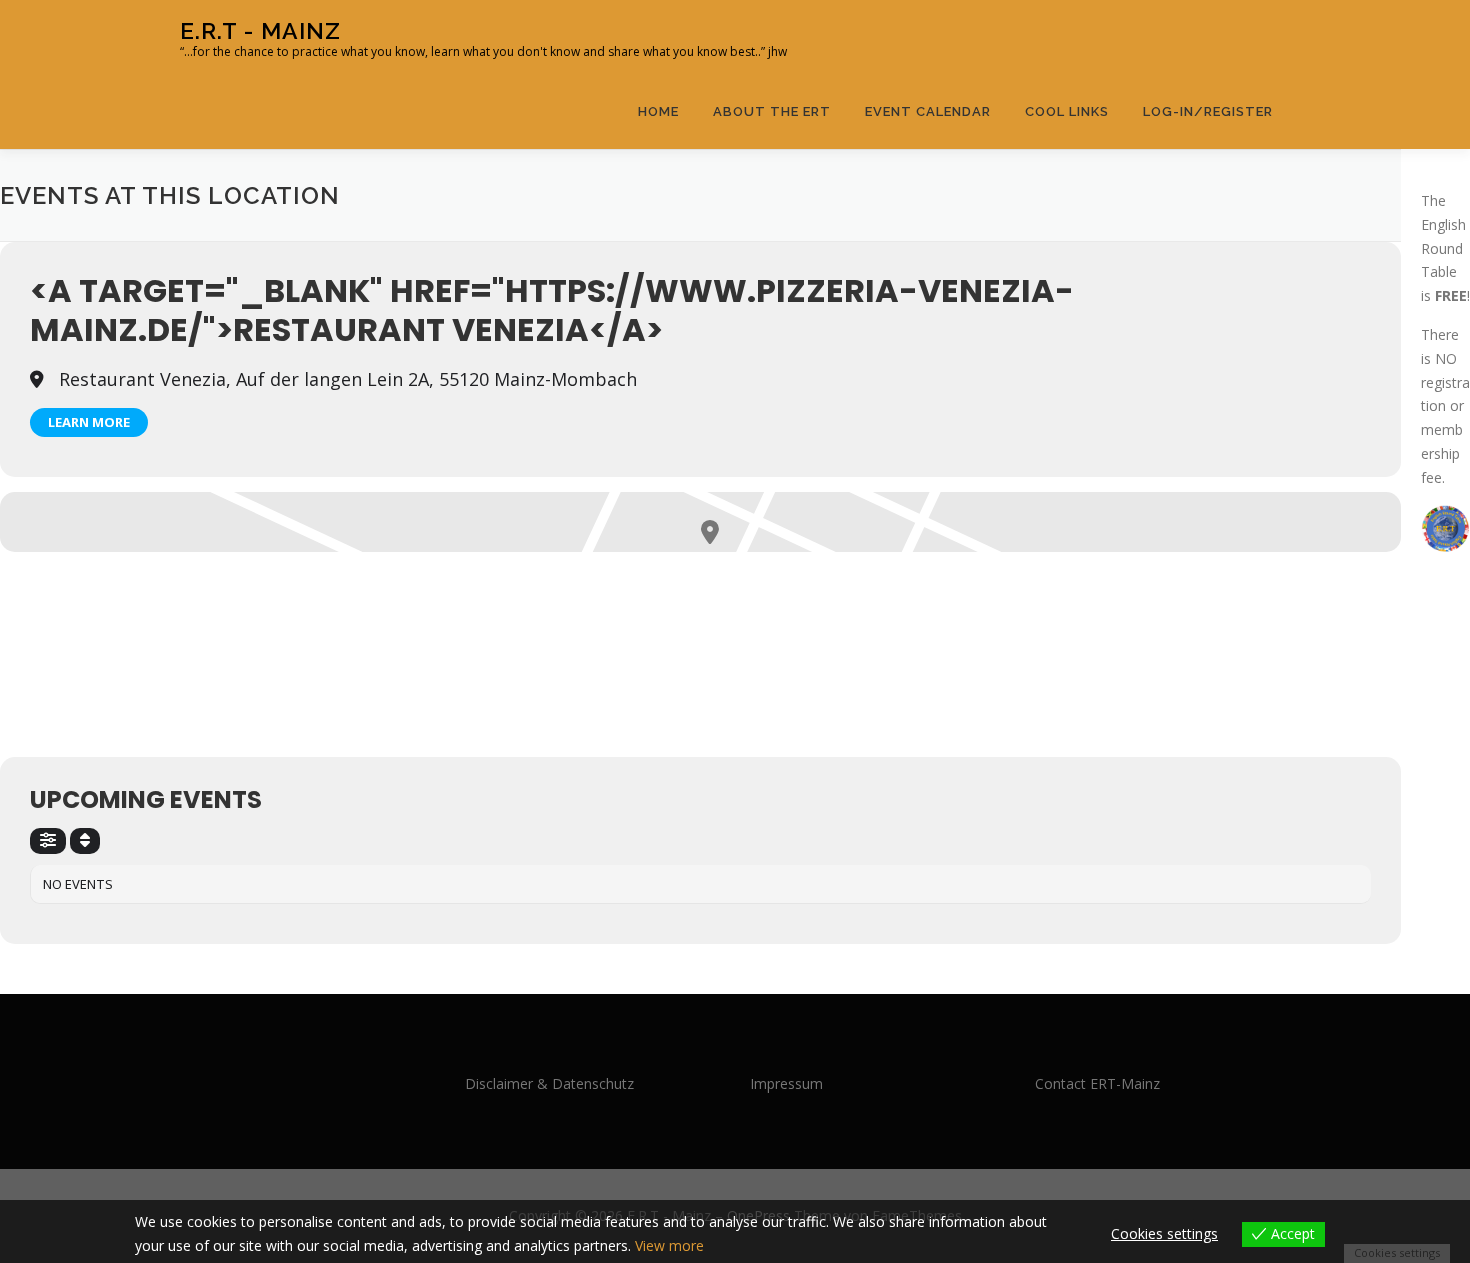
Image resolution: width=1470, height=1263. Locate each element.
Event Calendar (928, 111)
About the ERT (772, 111)
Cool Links (1067, 111)
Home (658, 111)
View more (669, 1245)
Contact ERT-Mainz (1097, 1083)
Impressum (786, 1083)
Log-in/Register (1208, 111)
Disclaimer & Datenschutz (549, 1083)
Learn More (89, 422)
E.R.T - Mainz (260, 30)
